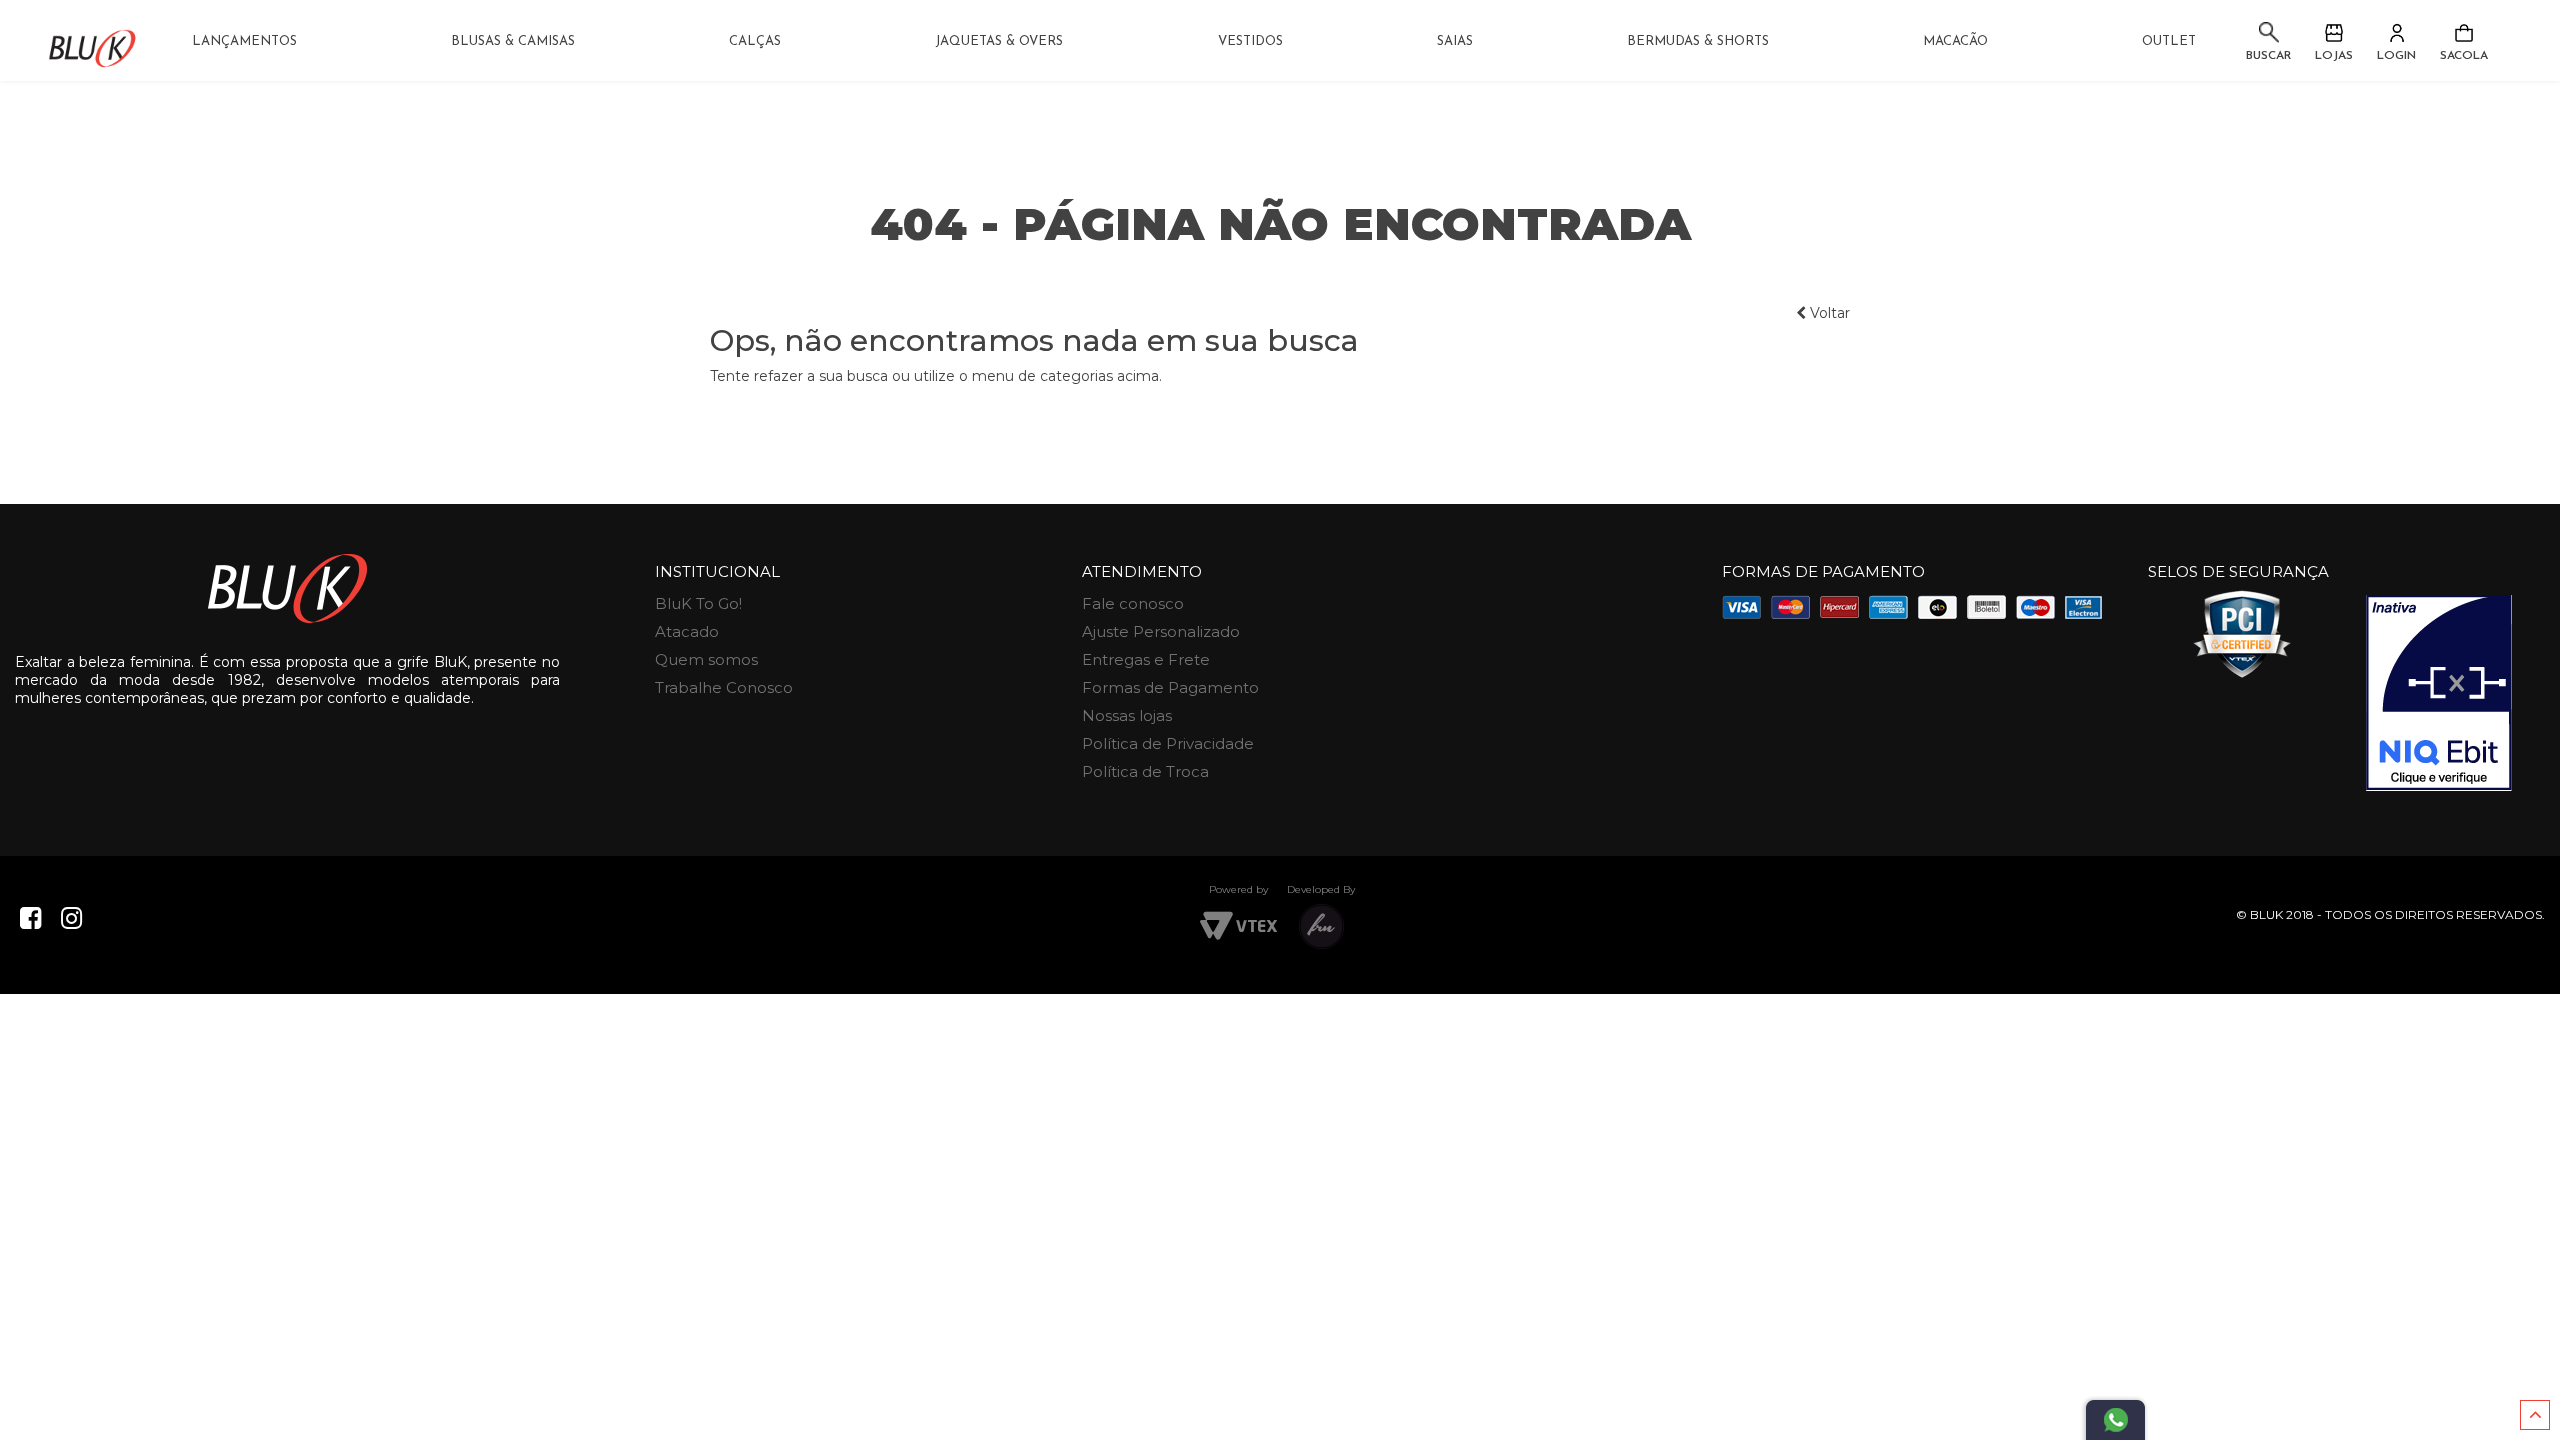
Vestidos (1250, 41)
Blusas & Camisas (513, 41)
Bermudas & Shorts (1698, 41)
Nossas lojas (1127, 715)
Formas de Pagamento (1170, 687)
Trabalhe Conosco (724, 687)
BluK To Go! (698, 603)
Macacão (1955, 41)
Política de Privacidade (1168, 743)
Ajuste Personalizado (1161, 631)
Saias (1455, 41)
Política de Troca (1145, 771)
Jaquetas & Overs (999, 41)
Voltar (1828, 313)
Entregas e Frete (1146, 659)
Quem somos (706, 659)
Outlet (2169, 41)
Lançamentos (244, 41)
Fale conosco (1133, 603)
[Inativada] (2438, 693)
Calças (755, 41)
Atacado (687, 631)
